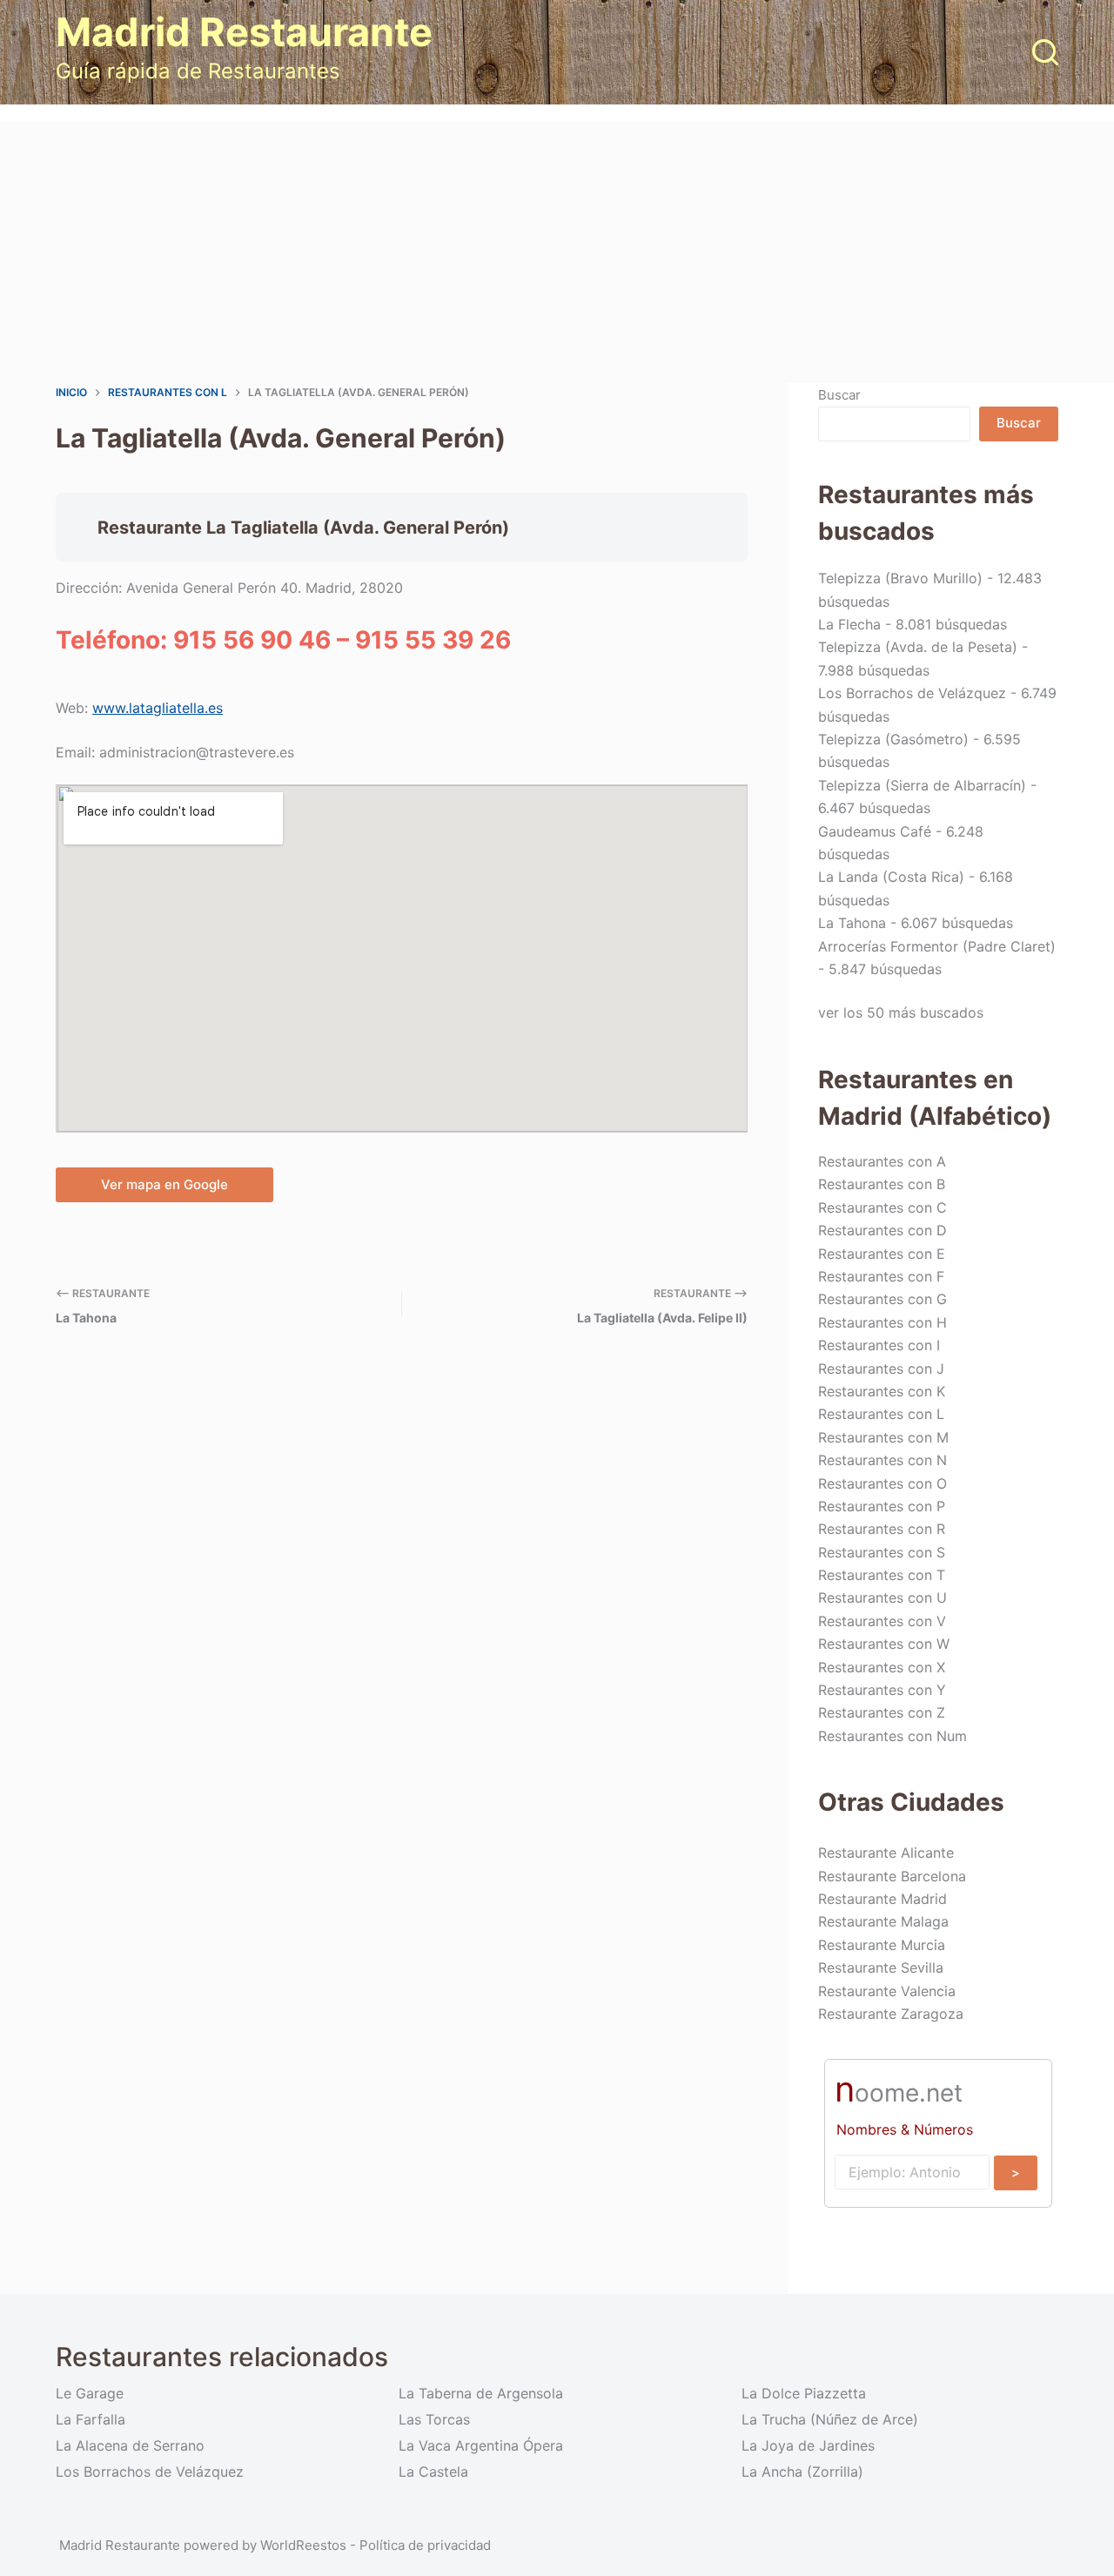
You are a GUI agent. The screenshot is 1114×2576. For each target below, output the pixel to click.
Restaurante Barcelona (892, 1876)
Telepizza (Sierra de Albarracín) (922, 785)
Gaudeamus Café (875, 831)
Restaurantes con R (882, 1529)
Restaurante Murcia (882, 1945)
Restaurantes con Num (893, 1736)
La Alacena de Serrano (130, 2445)
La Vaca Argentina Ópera (481, 2445)
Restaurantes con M (883, 1437)
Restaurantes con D (882, 1230)
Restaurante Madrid (882, 1899)
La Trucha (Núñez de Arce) (830, 2419)
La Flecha (849, 624)
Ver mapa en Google (164, 1184)
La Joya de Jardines (808, 2445)
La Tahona (852, 923)
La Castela (433, 2472)
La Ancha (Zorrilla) (802, 2472)
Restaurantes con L (881, 1414)
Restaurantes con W (884, 1644)
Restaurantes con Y (882, 1690)
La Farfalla (91, 2419)
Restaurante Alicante (886, 1853)
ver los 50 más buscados (901, 1012)
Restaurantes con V (882, 1621)
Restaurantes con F (881, 1276)
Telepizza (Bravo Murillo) (900, 578)
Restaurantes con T (882, 1575)
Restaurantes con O (882, 1483)
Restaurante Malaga (883, 1921)
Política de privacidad (425, 2545)
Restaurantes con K (882, 1391)
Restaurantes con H (882, 1322)
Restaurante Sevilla (881, 1967)
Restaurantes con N (882, 1460)
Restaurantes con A (882, 1161)
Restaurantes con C (882, 1207)
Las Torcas (434, 2419)
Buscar (839, 395)
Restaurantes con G (882, 1299)
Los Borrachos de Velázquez (912, 693)
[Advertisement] (557, 252)
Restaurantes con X (882, 1667)
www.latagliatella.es (158, 708)
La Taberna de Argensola (481, 2393)
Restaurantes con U (882, 1597)
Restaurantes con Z (882, 1712)
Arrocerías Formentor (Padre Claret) (937, 946)
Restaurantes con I (879, 1345)
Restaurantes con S (882, 1552)
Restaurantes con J (881, 1369)
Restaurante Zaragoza (891, 2014)
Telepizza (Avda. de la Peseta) (918, 647)
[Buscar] (1045, 52)
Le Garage (90, 2393)
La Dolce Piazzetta (804, 2393)
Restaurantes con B (882, 1184)
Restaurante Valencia (887, 1991)
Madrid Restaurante (244, 32)
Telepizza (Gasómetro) (893, 739)
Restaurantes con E (882, 1254)
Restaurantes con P (882, 1506)
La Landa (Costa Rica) (891, 877)
